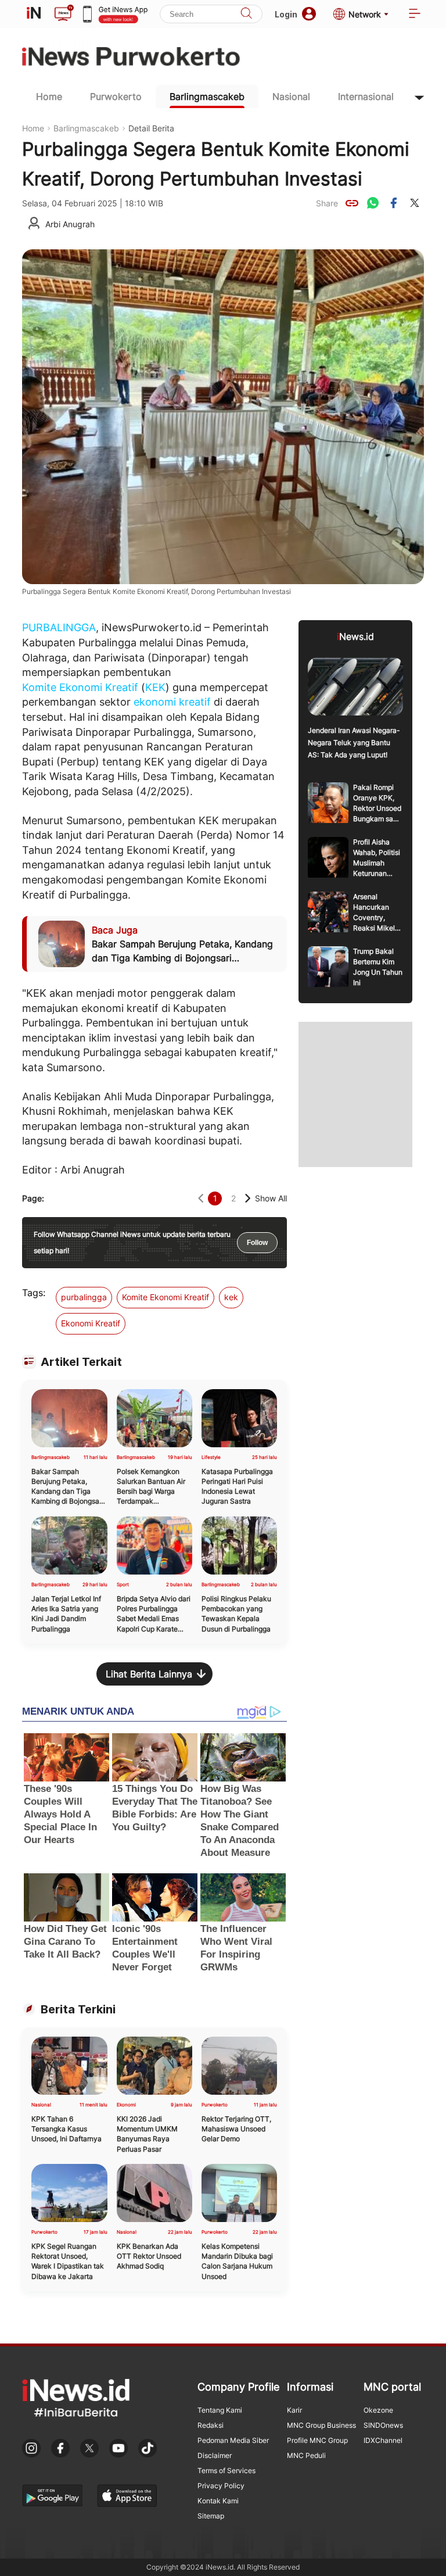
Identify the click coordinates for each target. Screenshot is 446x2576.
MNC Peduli (306, 2455)
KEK (155, 687)
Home (49, 96)
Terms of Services (226, 2471)
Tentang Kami (220, 2410)
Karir (294, 2410)
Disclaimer (215, 2455)
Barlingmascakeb (207, 96)
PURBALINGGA (59, 627)
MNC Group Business (321, 2425)
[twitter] (415, 203)
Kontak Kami (218, 2501)
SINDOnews (383, 2425)
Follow (257, 1243)
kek (231, 1297)
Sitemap (211, 2516)
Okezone (378, 2410)
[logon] (34, 14)
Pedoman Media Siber (233, 2440)
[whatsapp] (373, 203)
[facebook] (394, 203)
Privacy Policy (221, 2486)
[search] (246, 14)
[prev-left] (201, 1198)
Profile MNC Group (317, 2440)
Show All (271, 1198)
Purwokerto (116, 96)
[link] (352, 203)
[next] (248, 1198)
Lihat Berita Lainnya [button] (149, 1674)
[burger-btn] (415, 14)
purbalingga (84, 1297)
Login (286, 14)
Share (327, 203)
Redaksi (211, 2425)
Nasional (291, 96)
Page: (33, 1198)
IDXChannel (383, 2440)
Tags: (34, 1293)
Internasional (366, 96)
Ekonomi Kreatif (91, 1323)
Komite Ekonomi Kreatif (80, 687)
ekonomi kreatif (172, 702)
